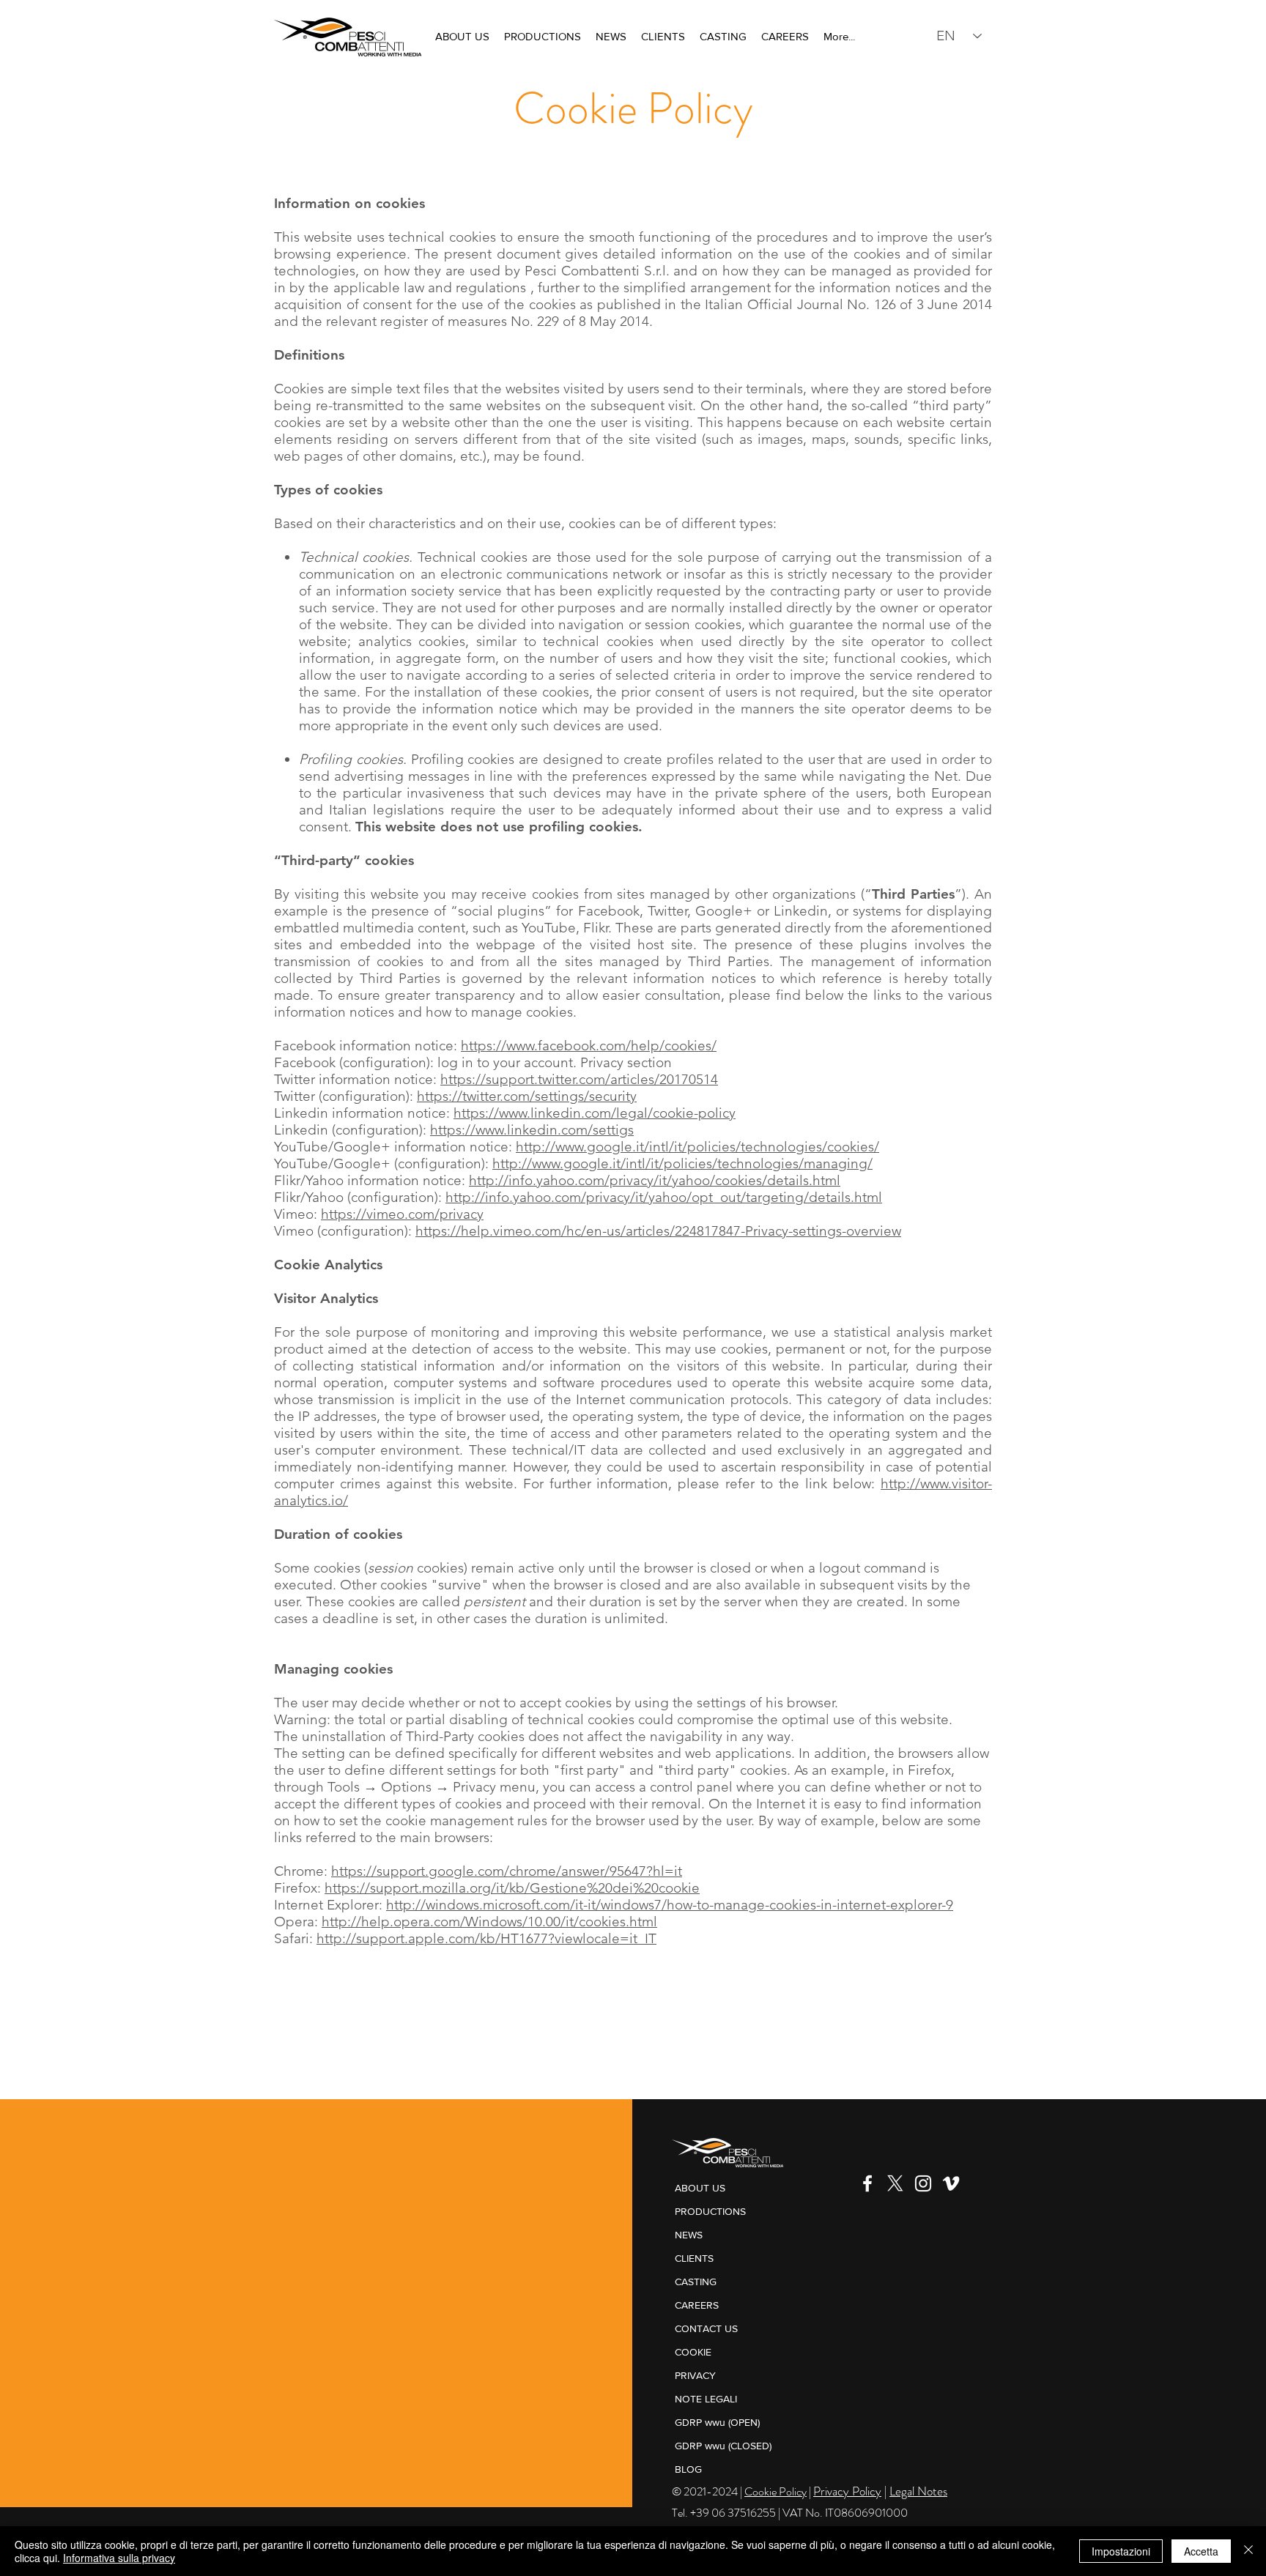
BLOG (688, 2469)
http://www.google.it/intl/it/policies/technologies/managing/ (682, 1163)
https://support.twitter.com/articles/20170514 (579, 1079)
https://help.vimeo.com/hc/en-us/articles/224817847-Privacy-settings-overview (658, 1231)
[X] (895, 2183)
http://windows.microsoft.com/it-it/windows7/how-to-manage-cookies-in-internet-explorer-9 (670, 1905)
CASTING (696, 2282)
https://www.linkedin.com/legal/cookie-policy (595, 1113)
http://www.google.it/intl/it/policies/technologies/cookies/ (697, 1147)
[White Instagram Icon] (923, 2183)
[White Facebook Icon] (867, 2183)
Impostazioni (1121, 2551)
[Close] (1248, 2551)
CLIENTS (694, 2258)
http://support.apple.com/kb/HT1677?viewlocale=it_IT (486, 1938)
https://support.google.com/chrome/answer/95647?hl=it (507, 1871)
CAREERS (697, 2305)
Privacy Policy (847, 2491)
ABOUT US (700, 2188)
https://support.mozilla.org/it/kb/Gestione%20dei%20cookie (512, 1888)
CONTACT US (706, 2328)
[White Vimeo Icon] (951, 2183)
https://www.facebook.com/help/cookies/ (589, 1046)
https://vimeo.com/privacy (402, 1214)
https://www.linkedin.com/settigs (532, 1130)
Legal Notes (918, 2491)
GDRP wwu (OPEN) (717, 2422)
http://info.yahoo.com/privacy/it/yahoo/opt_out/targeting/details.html (664, 1197)
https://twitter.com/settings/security (527, 1096)
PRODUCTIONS (710, 2211)
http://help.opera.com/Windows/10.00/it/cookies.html (489, 1922)
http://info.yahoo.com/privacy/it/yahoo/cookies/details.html (655, 1180)
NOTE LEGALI (706, 2399)
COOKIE (693, 2352)
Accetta (1201, 2551)
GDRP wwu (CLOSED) (723, 2446)
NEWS (689, 2235)
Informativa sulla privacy (119, 2558)
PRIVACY (695, 2375)
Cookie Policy (775, 2491)
